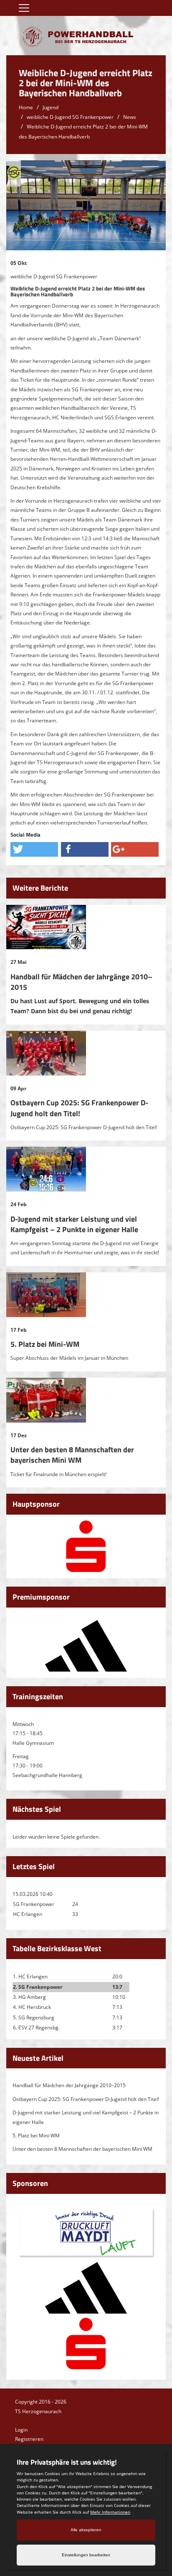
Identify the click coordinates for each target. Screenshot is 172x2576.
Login (21, 2430)
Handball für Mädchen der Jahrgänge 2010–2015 (81, 982)
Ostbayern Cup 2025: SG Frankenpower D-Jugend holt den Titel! (79, 1108)
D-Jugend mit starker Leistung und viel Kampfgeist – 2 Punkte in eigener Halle (74, 1224)
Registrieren (29, 2439)
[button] (34, 849)
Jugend (51, 107)
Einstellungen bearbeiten (86, 2555)
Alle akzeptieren (86, 2530)
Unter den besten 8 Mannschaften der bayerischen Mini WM (72, 1455)
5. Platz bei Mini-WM (45, 1344)
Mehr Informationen (110, 2512)
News (130, 117)
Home (26, 107)
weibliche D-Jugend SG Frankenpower (70, 117)
